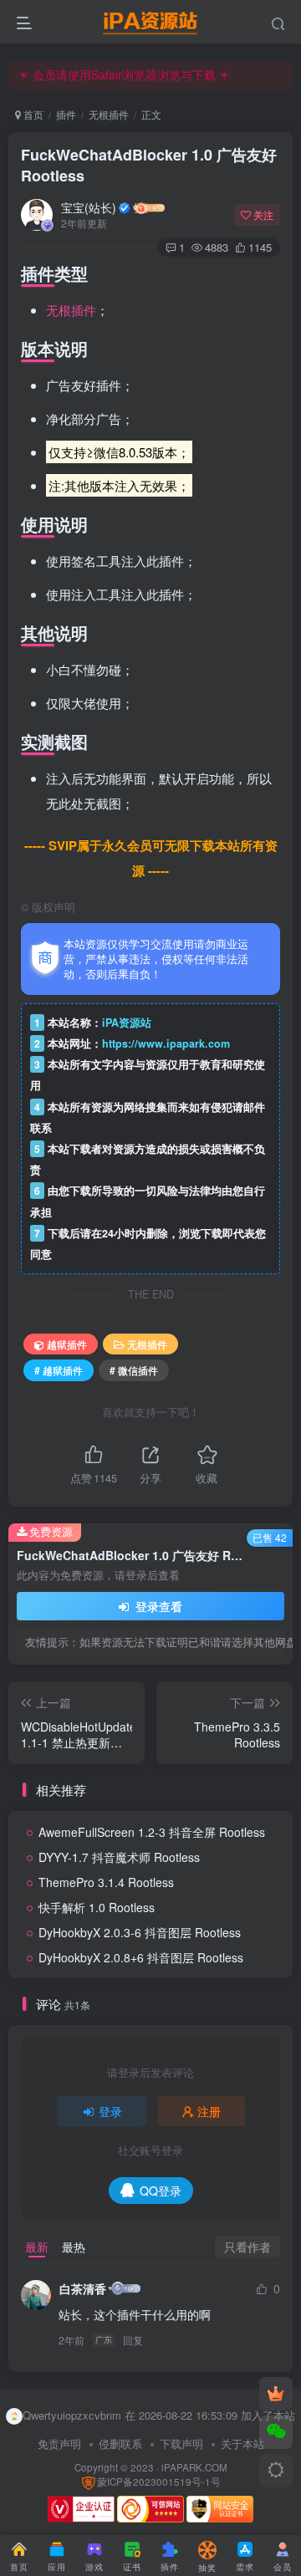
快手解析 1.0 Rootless (97, 1907)
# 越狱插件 (59, 1370)
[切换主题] (276, 2471)
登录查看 (157, 1606)
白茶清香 (83, 2288)
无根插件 (109, 114)
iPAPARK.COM (194, 2467)
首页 (32, 114)
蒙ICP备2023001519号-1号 (159, 2482)
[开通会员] (276, 2394)
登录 (110, 2111)
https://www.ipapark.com (166, 1043)
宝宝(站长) (89, 207)
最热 (74, 2247)
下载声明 (181, 2443)
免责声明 (59, 2443)
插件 (66, 114)
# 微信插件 (134, 1370)
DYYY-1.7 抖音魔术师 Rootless (119, 1857)
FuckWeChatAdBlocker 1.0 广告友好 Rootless (149, 165)
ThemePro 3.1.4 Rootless (106, 1882)
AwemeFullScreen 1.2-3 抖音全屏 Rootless (152, 1832)
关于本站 (242, 2443)
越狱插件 (67, 1344)
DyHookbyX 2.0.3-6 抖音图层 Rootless (140, 1932)
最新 (37, 2247)
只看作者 (247, 2247)
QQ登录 (161, 2191)
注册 (209, 2111)
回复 (133, 2340)
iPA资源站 (127, 1023)
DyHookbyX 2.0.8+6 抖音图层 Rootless (141, 1957)
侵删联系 (120, 2443)
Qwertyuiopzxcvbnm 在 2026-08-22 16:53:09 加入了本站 (159, 2415)
